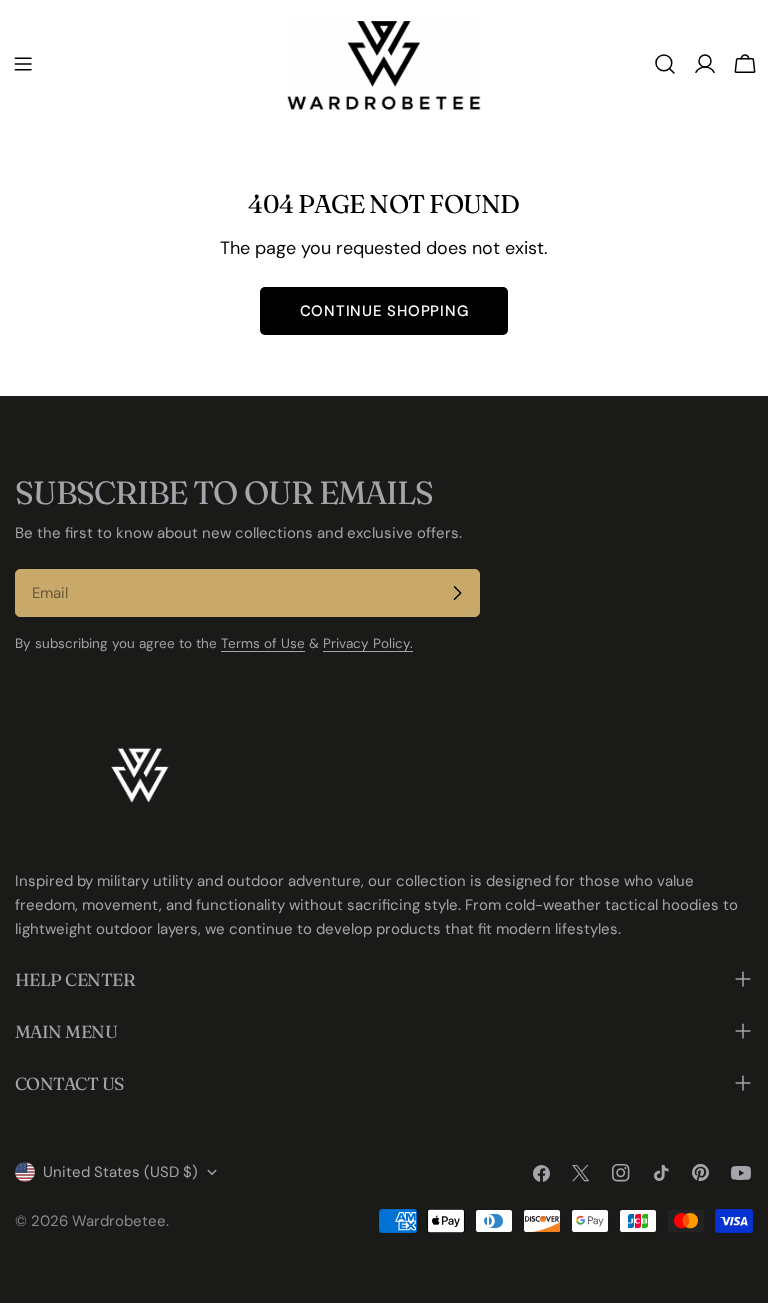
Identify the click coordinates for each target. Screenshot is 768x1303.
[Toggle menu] (23, 64)
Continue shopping (384, 311)
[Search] (665, 64)
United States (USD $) (120, 1172)
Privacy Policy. (368, 643)
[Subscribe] (457, 593)
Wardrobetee (119, 1221)
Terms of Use (263, 643)
